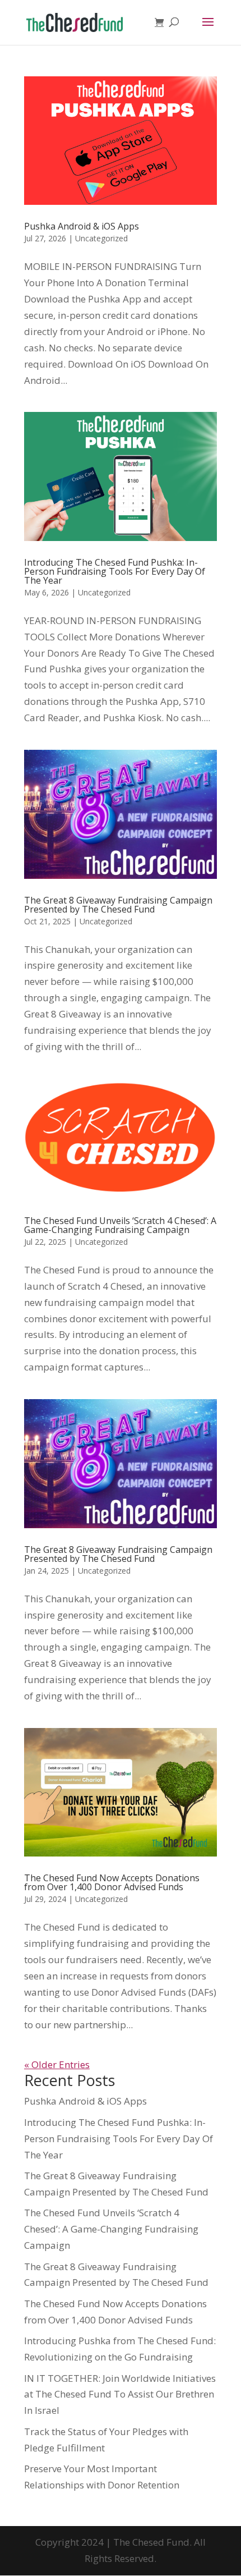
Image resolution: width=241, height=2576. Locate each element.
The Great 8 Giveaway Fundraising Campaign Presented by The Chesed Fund (118, 905)
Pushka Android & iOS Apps (82, 226)
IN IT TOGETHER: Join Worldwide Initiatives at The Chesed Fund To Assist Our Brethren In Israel (120, 2394)
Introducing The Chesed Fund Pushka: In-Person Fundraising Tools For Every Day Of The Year (115, 571)
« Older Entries (57, 2064)
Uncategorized (101, 238)
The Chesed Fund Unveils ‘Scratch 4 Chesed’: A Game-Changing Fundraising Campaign (120, 1225)
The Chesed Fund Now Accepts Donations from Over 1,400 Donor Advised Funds (112, 1882)
